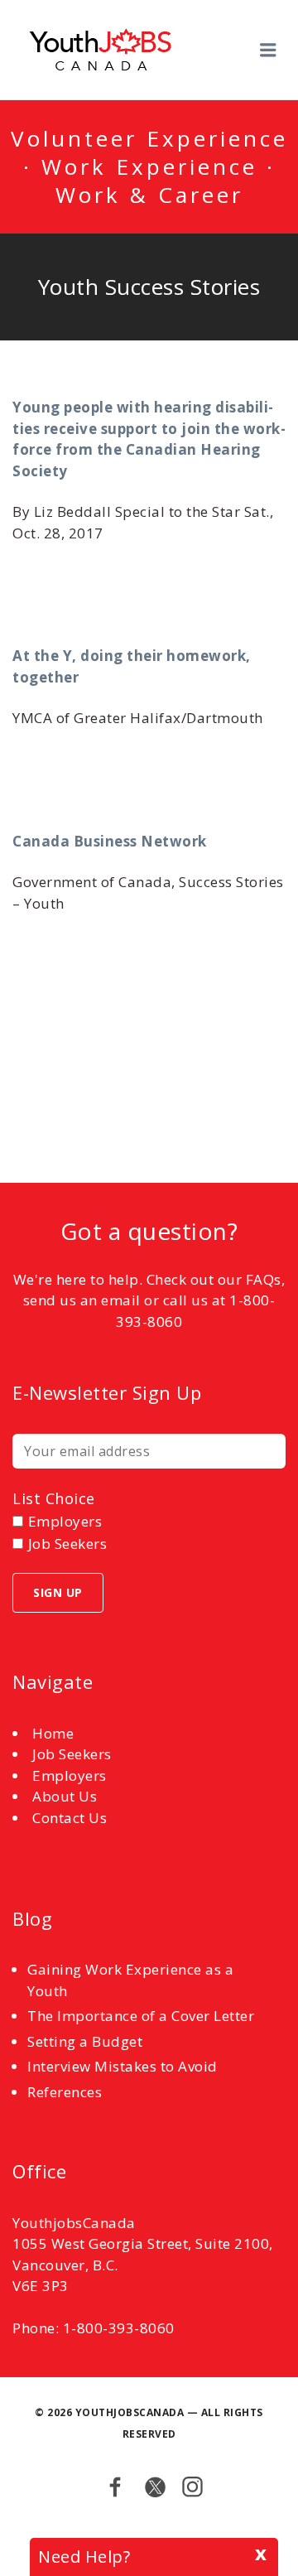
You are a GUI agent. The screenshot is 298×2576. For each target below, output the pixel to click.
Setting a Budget (85, 2041)
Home (53, 1733)
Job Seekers (72, 1754)
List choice (54, 1498)
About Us (65, 1796)
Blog (32, 1918)
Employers (70, 1775)
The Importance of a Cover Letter (141, 2016)
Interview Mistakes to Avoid (123, 2066)
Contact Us (70, 1818)
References (65, 2092)
